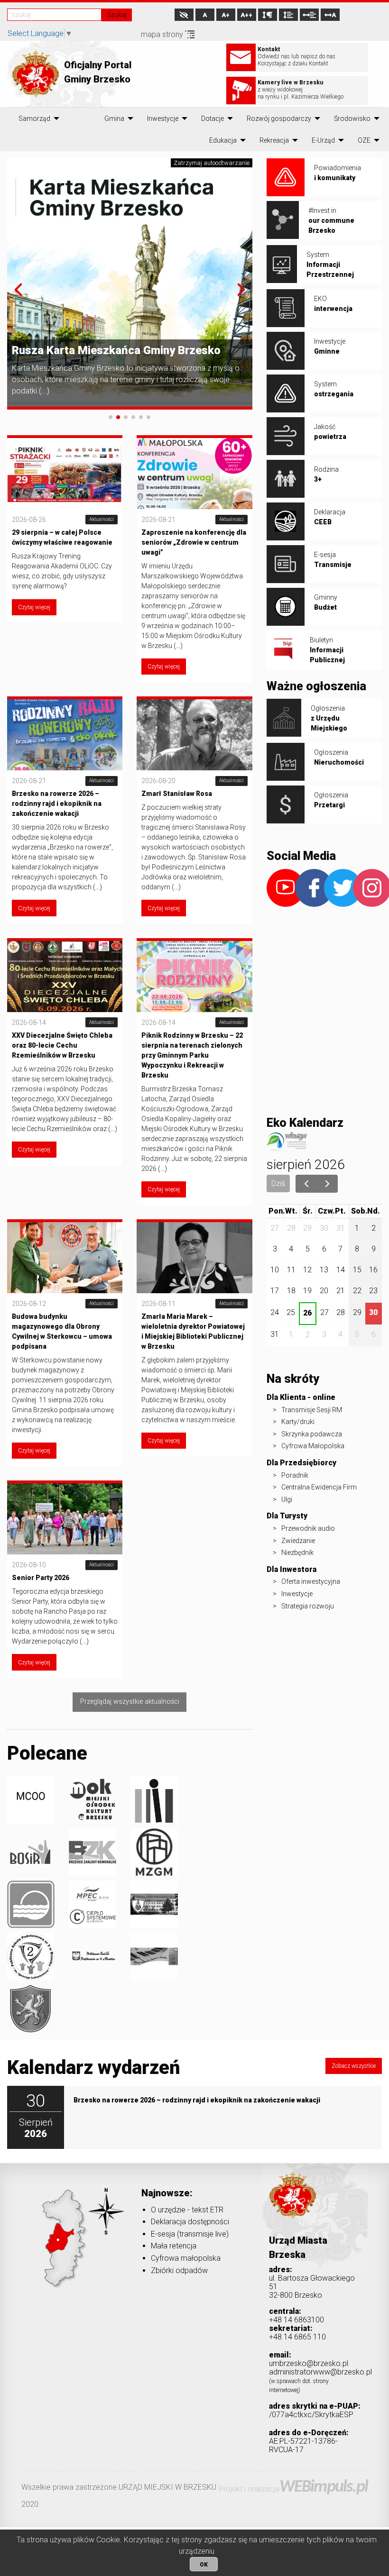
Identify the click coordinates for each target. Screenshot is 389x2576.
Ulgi (287, 1499)
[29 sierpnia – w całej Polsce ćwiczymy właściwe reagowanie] (65, 473)
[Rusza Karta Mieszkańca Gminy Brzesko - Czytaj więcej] (130, 283)
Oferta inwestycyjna (311, 1581)
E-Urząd (323, 140)
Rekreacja (274, 140)
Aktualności (102, 519)
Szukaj (117, 15)
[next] (327, 1184)
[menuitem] (34, 119)
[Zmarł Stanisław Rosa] (194, 734)
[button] (18, 290)
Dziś (278, 1183)
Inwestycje (163, 119)
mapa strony (163, 34)
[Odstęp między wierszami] (288, 15)
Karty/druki (298, 1422)
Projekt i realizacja (293, 2489)
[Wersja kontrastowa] (184, 15)
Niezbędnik (297, 1553)
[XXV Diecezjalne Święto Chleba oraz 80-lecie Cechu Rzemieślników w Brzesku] (65, 976)
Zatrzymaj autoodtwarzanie (212, 163)
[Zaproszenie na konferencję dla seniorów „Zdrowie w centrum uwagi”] (194, 473)
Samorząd (34, 119)
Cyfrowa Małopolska (313, 1446)
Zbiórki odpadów (179, 2270)
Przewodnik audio (308, 1528)
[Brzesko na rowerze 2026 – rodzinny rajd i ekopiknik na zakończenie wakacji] (65, 734)
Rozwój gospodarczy (279, 119)
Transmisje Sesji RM (312, 1410)
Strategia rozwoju (308, 1606)
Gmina (114, 119)
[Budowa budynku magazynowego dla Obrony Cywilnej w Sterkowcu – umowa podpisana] (65, 1257)
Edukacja (223, 140)
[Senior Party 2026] (65, 1518)
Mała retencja (174, 2246)
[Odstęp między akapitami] (268, 15)
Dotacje (213, 119)
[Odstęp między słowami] (309, 15)
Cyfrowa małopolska (186, 2258)
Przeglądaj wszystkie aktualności (130, 1702)
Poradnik (295, 1475)
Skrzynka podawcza (312, 1434)
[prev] (306, 1184)
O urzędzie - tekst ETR (187, 2210)
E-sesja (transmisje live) (190, 2234)
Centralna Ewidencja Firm (319, 1487)
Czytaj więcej (34, 607)
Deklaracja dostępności (190, 2222)
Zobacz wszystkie (354, 2066)
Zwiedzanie (298, 1541)
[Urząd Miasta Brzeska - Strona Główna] (293, 2209)
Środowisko (352, 119)
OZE (364, 140)
